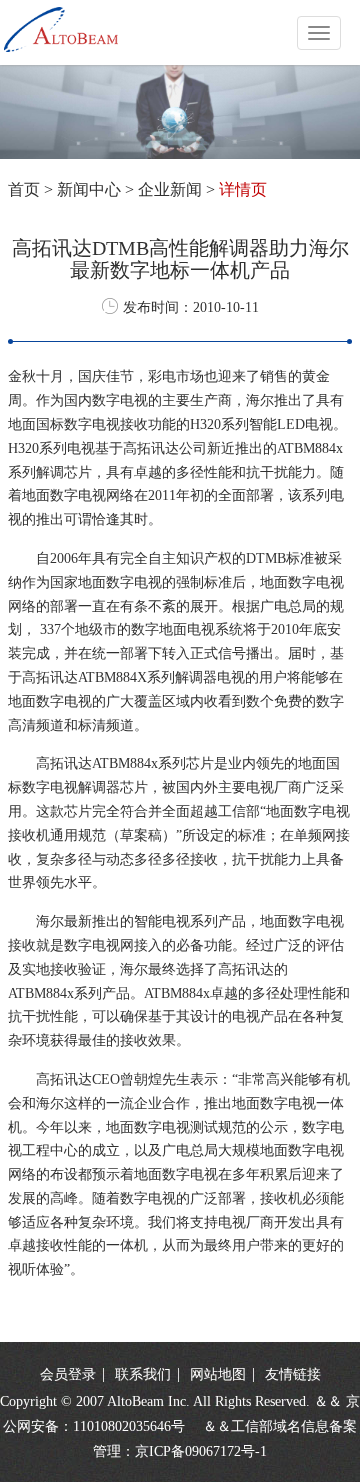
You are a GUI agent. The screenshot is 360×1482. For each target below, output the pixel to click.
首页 (24, 189)
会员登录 (68, 1374)
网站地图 (220, 1374)
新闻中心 (89, 189)
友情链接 (293, 1374)
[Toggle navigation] (319, 33)
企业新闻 (170, 189)
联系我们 (145, 1374)
